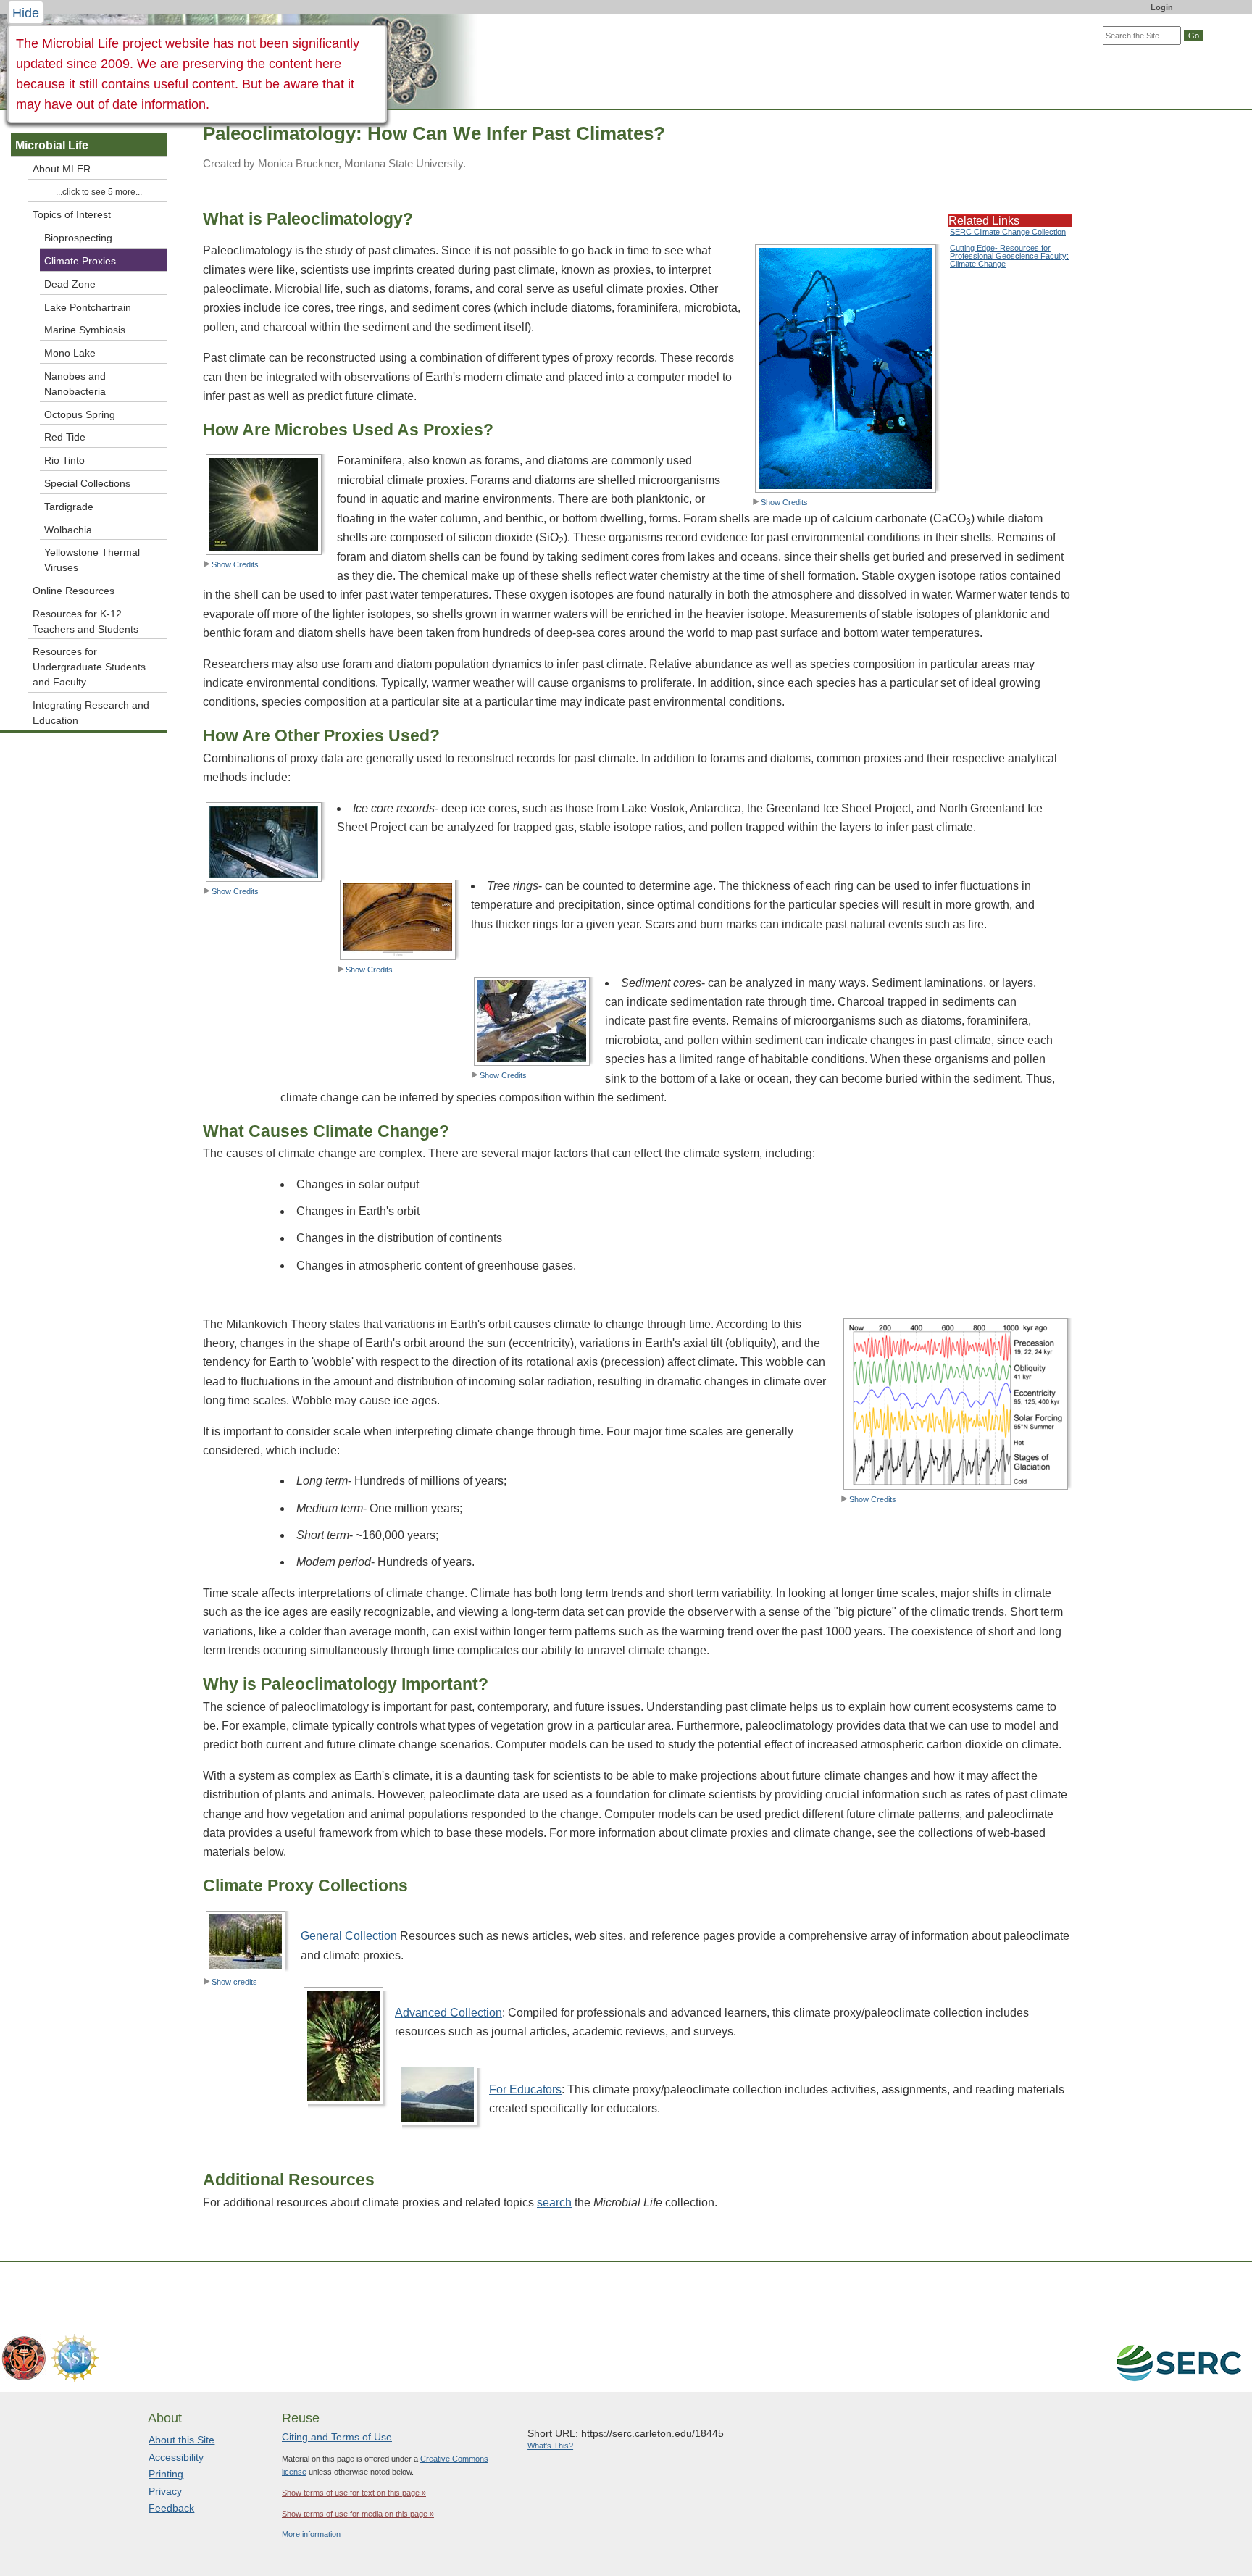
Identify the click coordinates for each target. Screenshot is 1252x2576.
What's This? (550, 2446)
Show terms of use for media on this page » (358, 2514)
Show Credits (784, 502)
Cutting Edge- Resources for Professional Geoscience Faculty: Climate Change (1009, 256)
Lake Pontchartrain (88, 307)
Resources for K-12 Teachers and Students (85, 621)
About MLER (62, 169)
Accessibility (176, 2457)
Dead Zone (70, 284)
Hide (26, 13)
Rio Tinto (64, 460)
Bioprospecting (78, 238)
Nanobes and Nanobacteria (75, 384)
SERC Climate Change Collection (1008, 232)
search (554, 2202)
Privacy (165, 2491)
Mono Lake (70, 353)
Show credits (234, 1982)
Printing (166, 2474)
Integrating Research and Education (91, 713)
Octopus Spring (80, 414)
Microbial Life (52, 145)
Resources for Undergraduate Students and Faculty (89, 667)
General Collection (349, 1936)
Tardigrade (69, 507)
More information (311, 2534)
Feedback (171, 2508)
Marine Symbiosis (85, 330)
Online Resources (74, 591)
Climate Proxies (80, 261)
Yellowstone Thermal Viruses (92, 560)
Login (1162, 7)
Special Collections (87, 483)
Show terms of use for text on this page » (354, 2493)
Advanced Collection (448, 2013)
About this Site (181, 2440)
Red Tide (65, 437)
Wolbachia (68, 530)
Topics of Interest (72, 214)
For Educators (525, 2089)
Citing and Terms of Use (337, 2437)
